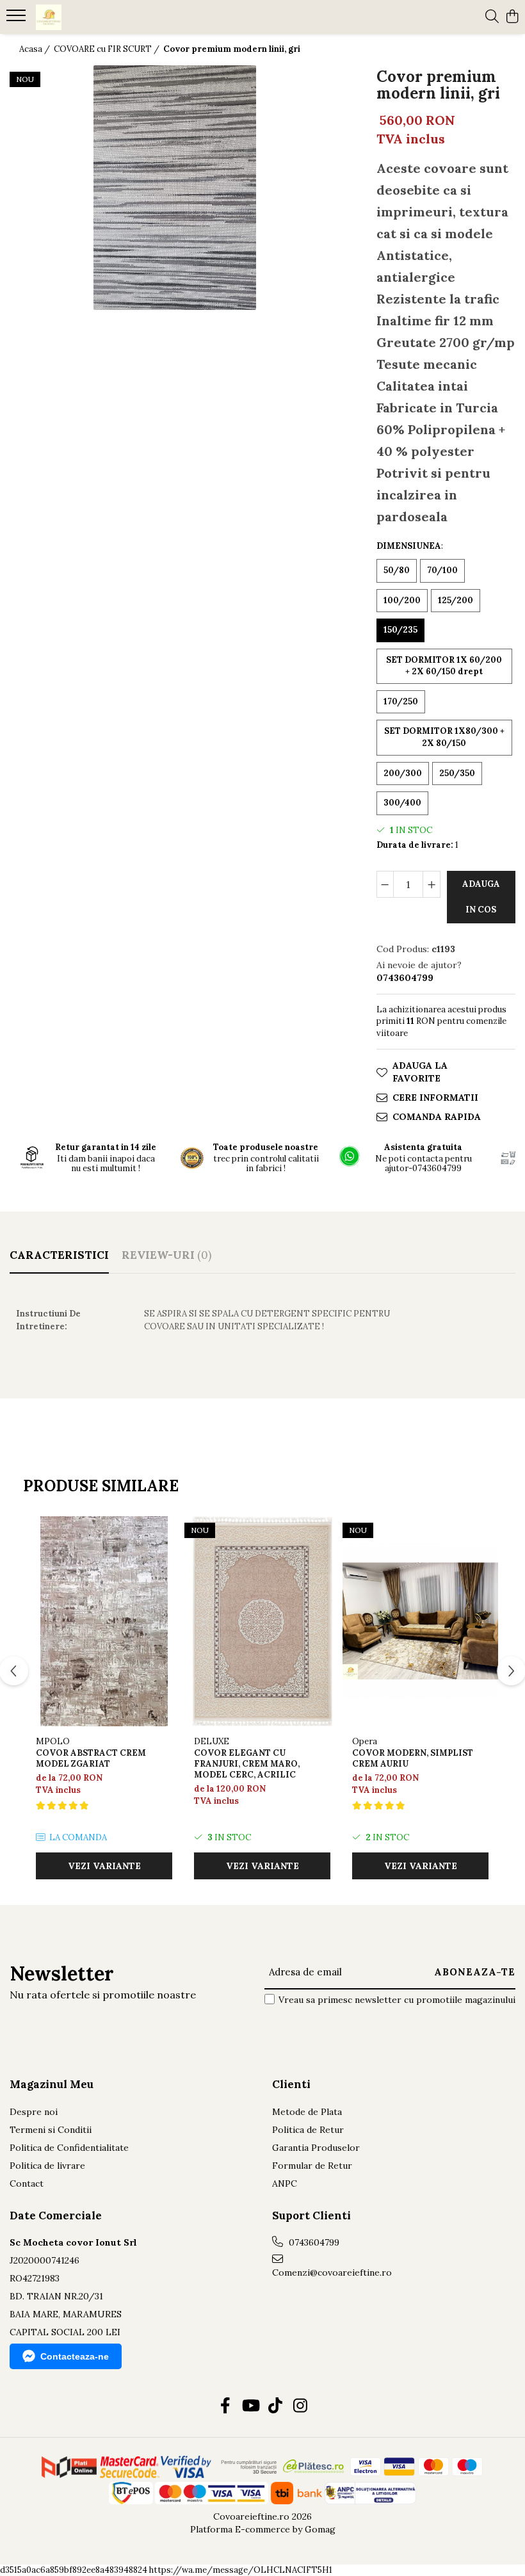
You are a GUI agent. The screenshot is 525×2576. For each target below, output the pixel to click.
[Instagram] (300, 2406)
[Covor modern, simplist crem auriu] (420, 1621)
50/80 (397, 570)
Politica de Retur (308, 2130)
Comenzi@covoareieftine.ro (332, 2272)
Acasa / (36, 49)
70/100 (442, 570)
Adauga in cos (481, 897)
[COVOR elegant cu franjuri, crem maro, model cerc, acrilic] (262, 1621)
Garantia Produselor (316, 2148)
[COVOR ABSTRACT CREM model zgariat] (104, 1621)
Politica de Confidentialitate (69, 2148)
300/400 (402, 803)
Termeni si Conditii (51, 2130)
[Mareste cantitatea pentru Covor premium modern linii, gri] (432, 884)
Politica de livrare (47, 2166)
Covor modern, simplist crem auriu (413, 1758)
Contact (27, 2183)
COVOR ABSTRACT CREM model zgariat (91, 1758)
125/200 (456, 600)
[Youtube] (250, 2406)
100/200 (402, 600)
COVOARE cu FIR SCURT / (108, 49)
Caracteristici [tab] (59, 1255)
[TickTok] (275, 2406)
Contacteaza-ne (75, 2356)
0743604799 (313, 2242)
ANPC (285, 2183)
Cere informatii (435, 1098)
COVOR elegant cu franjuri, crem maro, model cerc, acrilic (247, 1764)
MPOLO (53, 1741)
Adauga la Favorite (420, 1072)
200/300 (403, 773)
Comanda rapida (437, 1117)
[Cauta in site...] (492, 17)
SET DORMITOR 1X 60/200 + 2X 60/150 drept (444, 666)
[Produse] (18, 19)
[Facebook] (225, 2406)
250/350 (457, 773)
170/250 (401, 701)
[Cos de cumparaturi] (512, 17)
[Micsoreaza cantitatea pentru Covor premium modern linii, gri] (385, 884)
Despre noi (34, 2112)
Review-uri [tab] (166, 1255)
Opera (365, 1741)
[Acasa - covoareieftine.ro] (87, 17)
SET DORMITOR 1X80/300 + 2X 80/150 (444, 737)
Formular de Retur (312, 2166)
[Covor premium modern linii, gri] (175, 188)
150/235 (400, 630)
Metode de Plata (307, 2112)
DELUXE (212, 1741)
